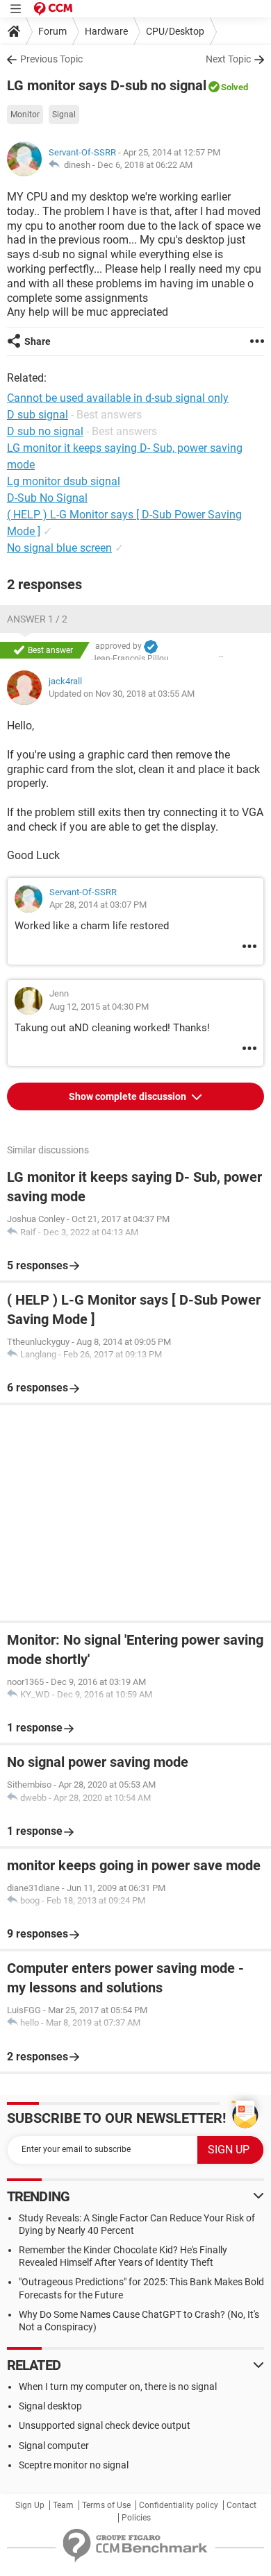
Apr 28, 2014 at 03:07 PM (98, 905)
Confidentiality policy (179, 2505)
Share (38, 341)
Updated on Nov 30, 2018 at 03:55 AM (122, 694)
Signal (64, 115)
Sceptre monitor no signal (74, 2465)
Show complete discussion (129, 1096)
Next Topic (228, 59)
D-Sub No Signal (47, 498)
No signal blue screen (59, 548)
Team (63, 2505)
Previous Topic (51, 59)
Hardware (106, 31)
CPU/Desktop (175, 31)
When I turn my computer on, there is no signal (118, 2387)
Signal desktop (50, 2406)
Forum (52, 31)
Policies (136, 2518)
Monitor (25, 115)
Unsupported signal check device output (105, 2425)
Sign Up (30, 2505)
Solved (235, 87)
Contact (241, 2505)
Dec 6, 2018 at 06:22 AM (145, 165)
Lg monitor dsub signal (64, 481)
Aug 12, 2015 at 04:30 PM (99, 1007)
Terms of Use (106, 2505)
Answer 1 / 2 (37, 619)
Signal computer (54, 2446)
